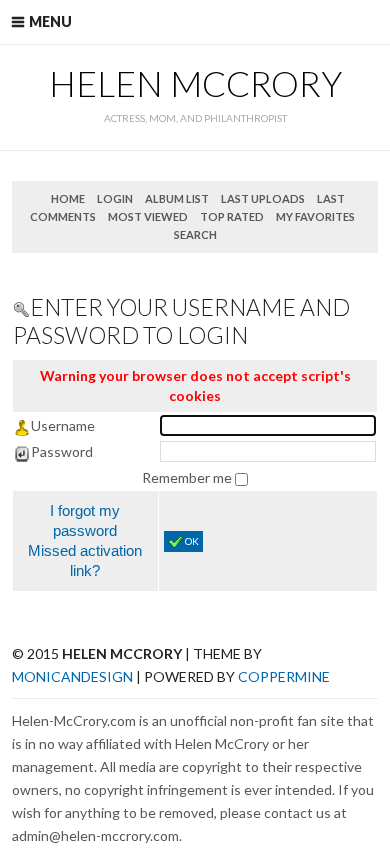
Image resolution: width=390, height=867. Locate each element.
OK (192, 541)
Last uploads (263, 198)
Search (195, 234)
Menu (50, 21)
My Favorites (315, 216)
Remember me (188, 477)
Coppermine (284, 676)
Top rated (232, 216)
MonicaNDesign (72, 676)
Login (115, 198)
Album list (177, 198)
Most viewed (148, 216)
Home (68, 198)
